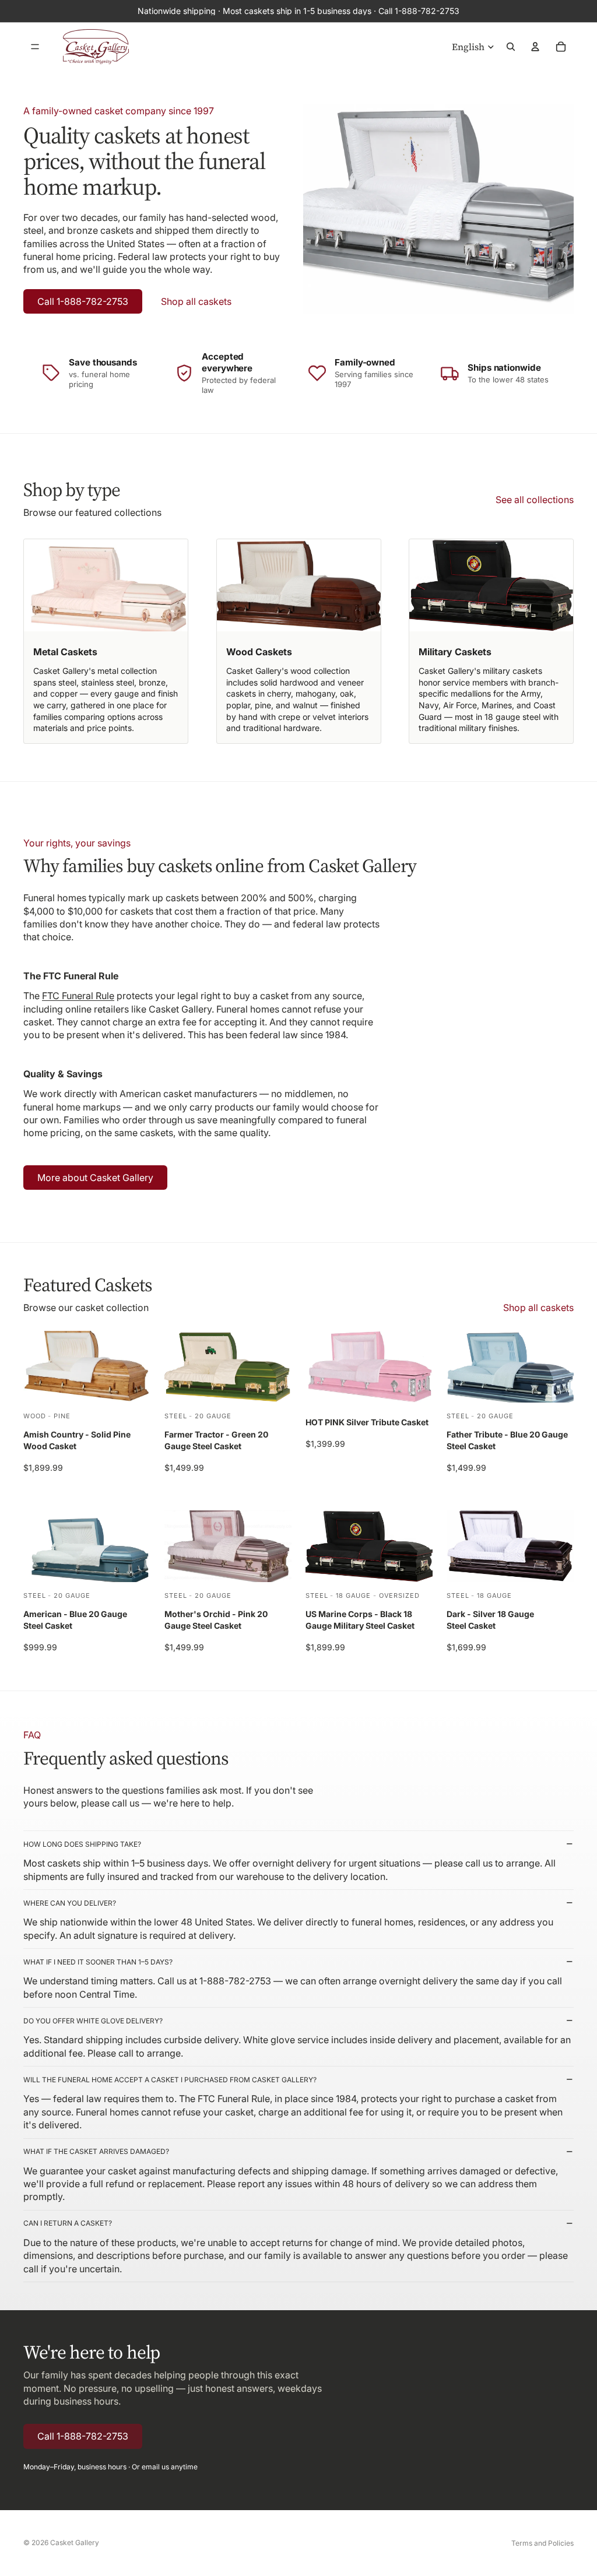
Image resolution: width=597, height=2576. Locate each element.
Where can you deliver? (70, 1903)
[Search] (511, 47)
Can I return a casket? (68, 2223)
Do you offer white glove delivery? (93, 2021)
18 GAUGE (353, 1595)
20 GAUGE (213, 1415)
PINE (62, 1415)
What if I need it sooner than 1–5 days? (98, 1962)
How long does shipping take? (82, 1844)
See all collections (535, 500)
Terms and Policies (542, 2543)
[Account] (535, 47)
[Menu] (35, 47)
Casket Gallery (75, 2542)
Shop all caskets (196, 301)
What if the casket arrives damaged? (96, 2151)
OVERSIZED (399, 1595)
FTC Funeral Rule (78, 996)
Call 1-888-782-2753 (83, 301)
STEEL (175, 1415)
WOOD (35, 1415)
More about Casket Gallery (95, 1178)
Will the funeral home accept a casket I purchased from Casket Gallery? (170, 2080)
